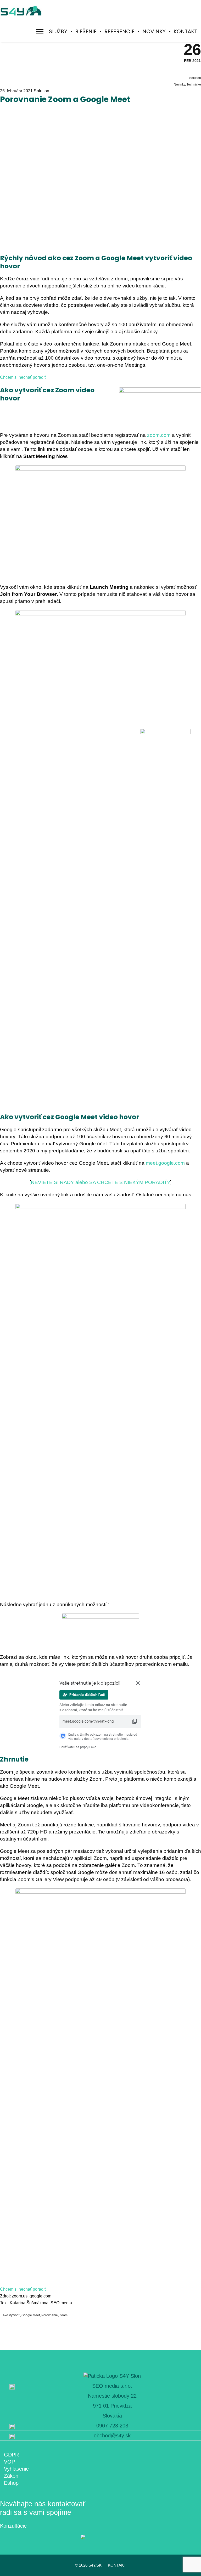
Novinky (179, 84)
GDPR (11, 2455)
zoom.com (159, 435)
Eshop (11, 2483)
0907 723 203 (112, 2426)
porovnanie (50, 2315)
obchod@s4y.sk (112, 2436)
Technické (194, 84)
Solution (195, 78)
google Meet (31, 2315)
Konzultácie (13, 2526)
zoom (63, 2315)
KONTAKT (117, 2565)
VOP (9, 2462)
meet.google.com (165, 1163)
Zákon (11, 2476)
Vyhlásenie (16, 2469)
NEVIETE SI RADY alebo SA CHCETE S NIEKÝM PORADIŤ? (100, 1182)
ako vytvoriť (11, 2315)
